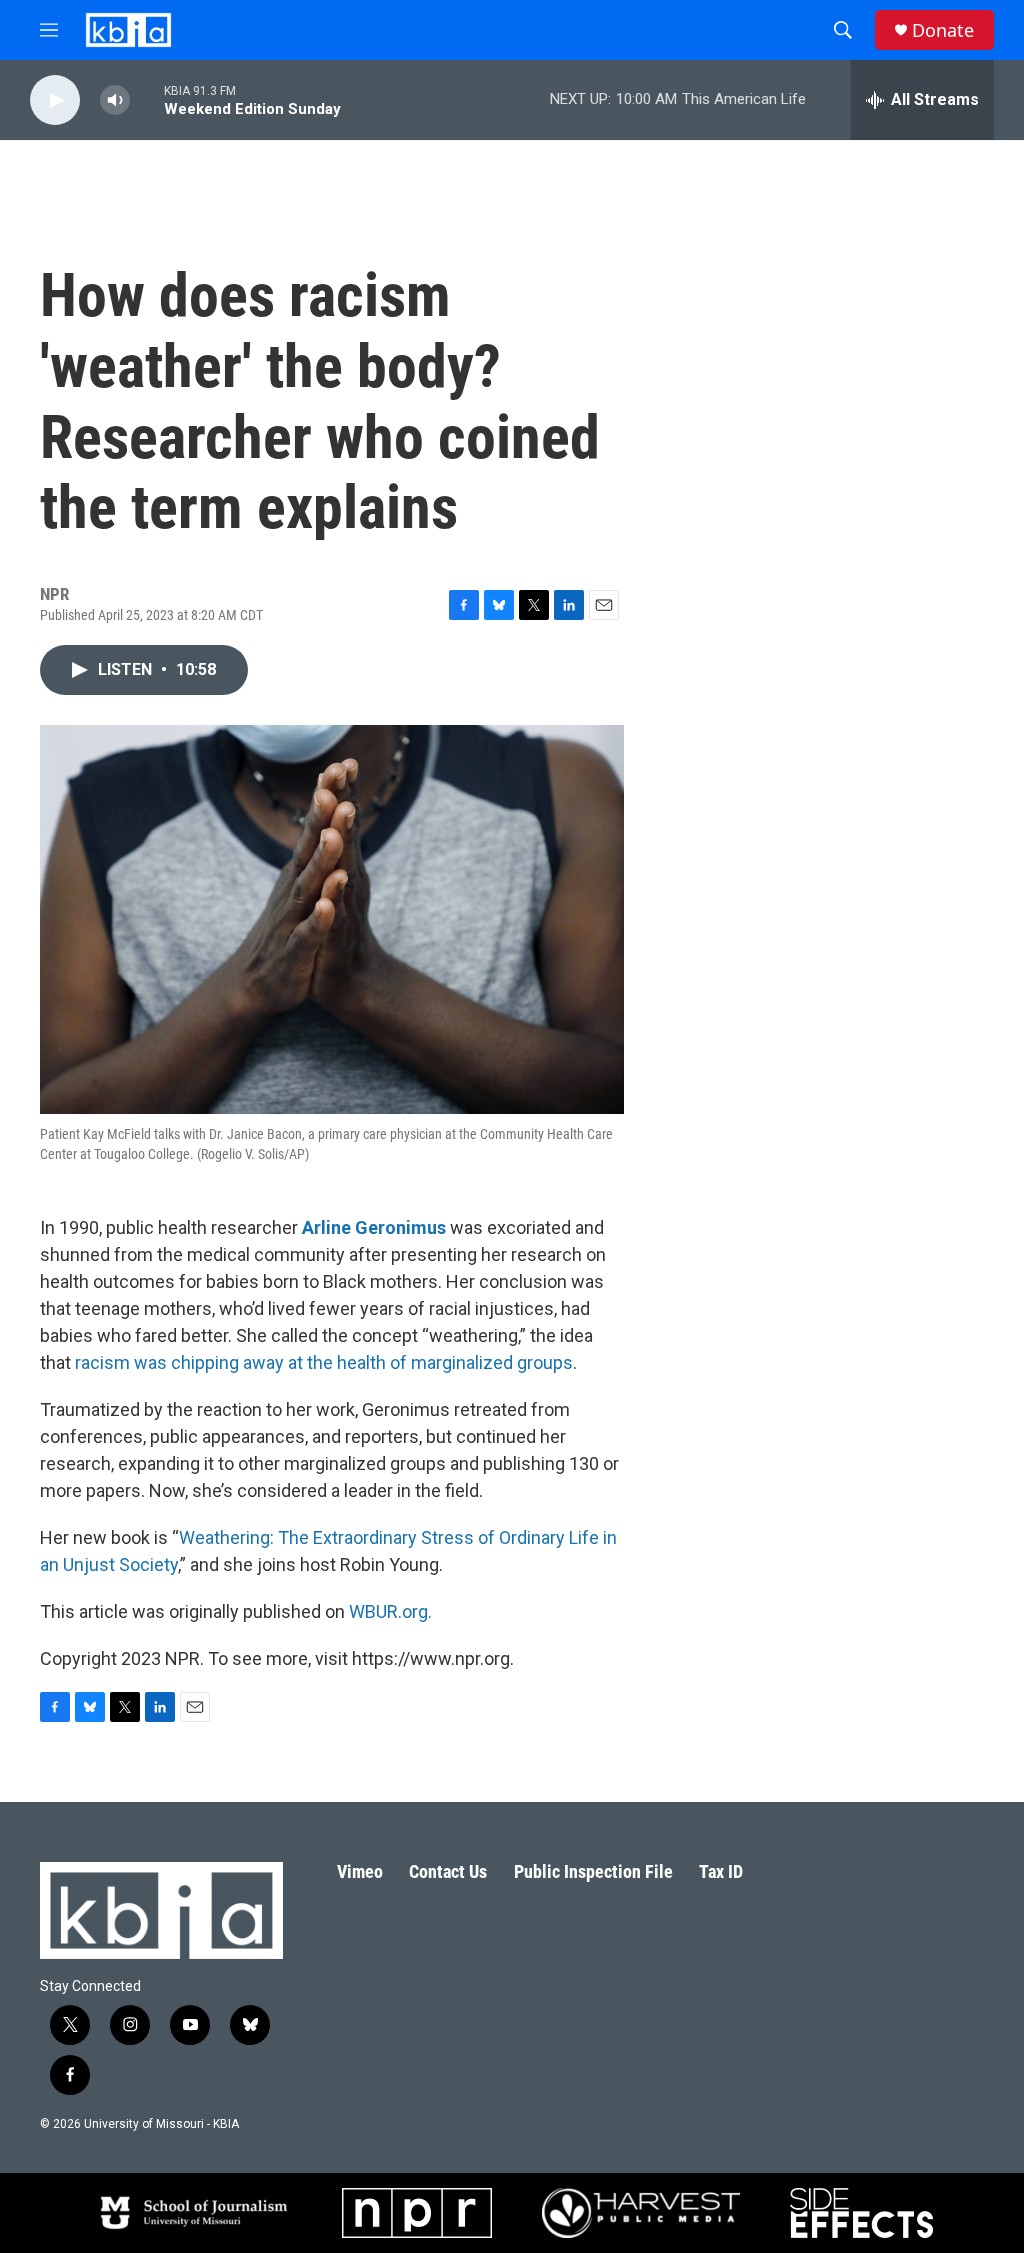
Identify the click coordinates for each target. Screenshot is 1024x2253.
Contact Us (448, 1871)
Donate (943, 30)
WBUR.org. (390, 1611)
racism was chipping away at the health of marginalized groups (324, 1362)
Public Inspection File (593, 1871)
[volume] (115, 100)
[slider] (147, 99)
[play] (55, 100)
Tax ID (721, 1871)
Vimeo (360, 1871)
